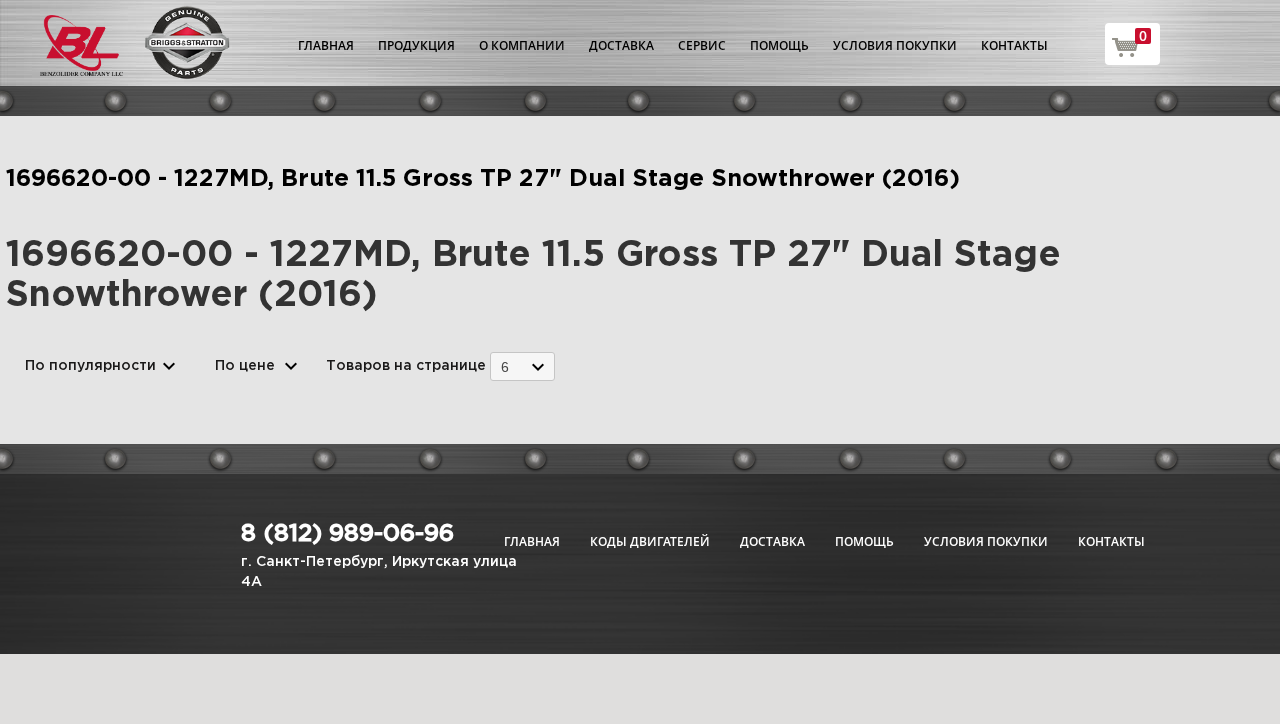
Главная (326, 45)
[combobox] (522, 366)
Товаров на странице (406, 366)
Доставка (621, 45)
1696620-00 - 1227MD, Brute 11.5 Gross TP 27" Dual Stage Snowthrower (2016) (483, 179)
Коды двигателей (650, 541)
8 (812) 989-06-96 (347, 534)
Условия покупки (895, 45)
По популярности (90, 366)
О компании (522, 45)
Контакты (1014, 45)
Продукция (416, 45)
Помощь (779, 45)
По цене (245, 366)
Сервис (702, 45)
